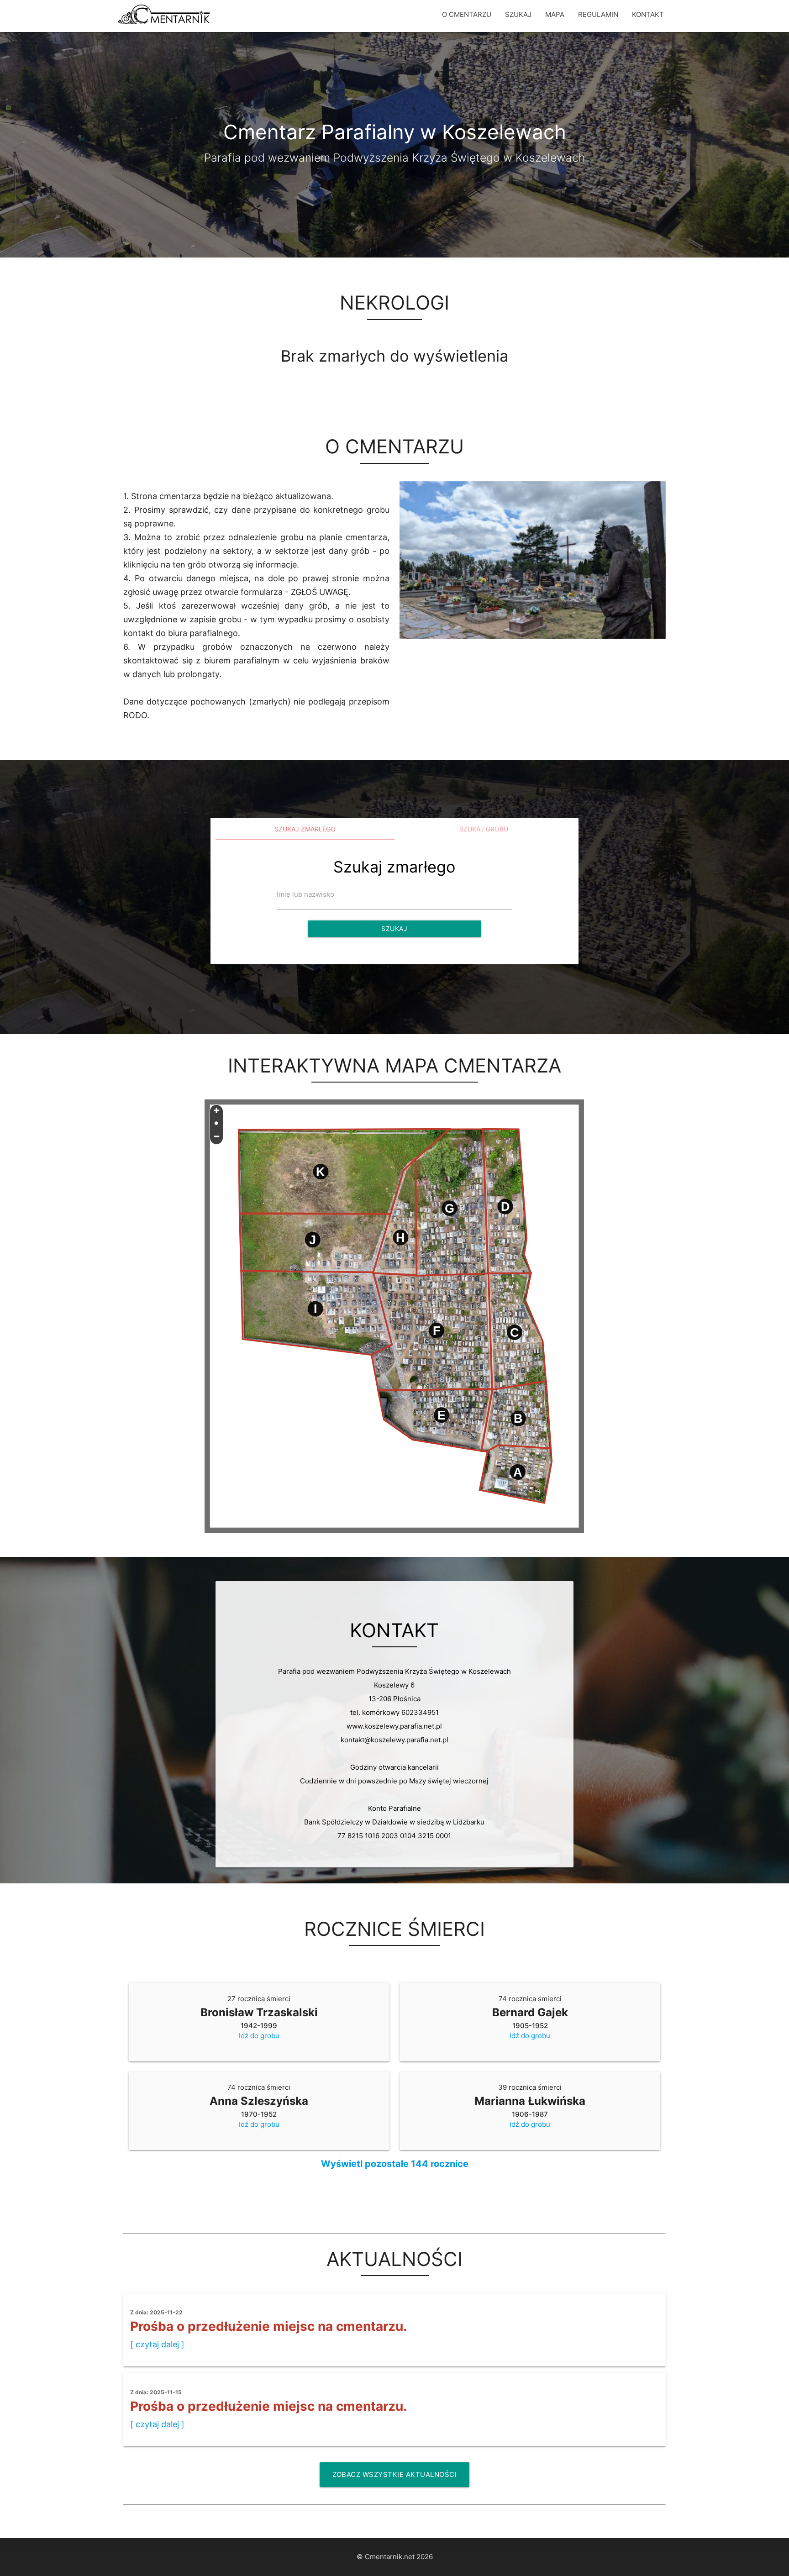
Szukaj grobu (484, 829)
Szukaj (394, 928)
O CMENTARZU (467, 14)
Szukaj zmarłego (305, 829)
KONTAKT (648, 14)
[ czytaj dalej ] (157, 2344)
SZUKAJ (518, 14)
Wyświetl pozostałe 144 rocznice (395, 2164)
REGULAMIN (598, 14)
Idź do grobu (259, 2036)
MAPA (555, 14)
